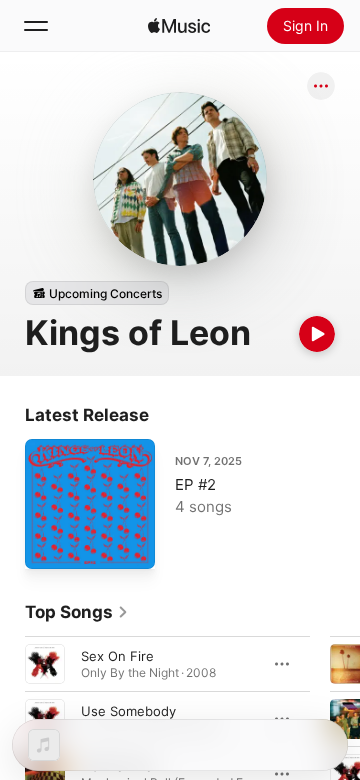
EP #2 (195, 484)
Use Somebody (128, 711)
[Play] (317, 334)
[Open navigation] (36, 26)
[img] (179, 26)
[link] (77, 612)
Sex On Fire (117, 656)
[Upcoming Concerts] (97, 293)
